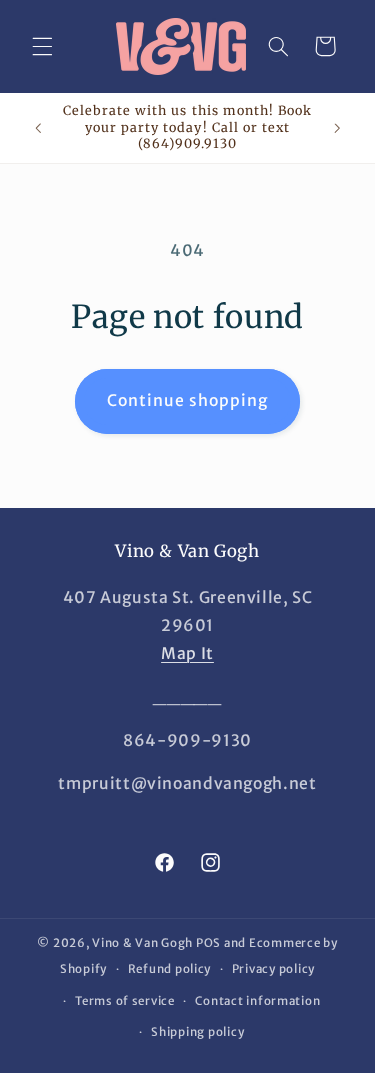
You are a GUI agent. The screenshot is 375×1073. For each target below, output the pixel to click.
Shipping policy (197, 1032)
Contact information (257, 1001)
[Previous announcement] (38, 128)
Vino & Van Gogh (142, 943)
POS (208, 943)
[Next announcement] (337, 128)
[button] (42, 46)
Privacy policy (273, 969)
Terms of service (125, 1001)
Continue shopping (188, 400)
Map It (187, 653)
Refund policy (170, 969)
